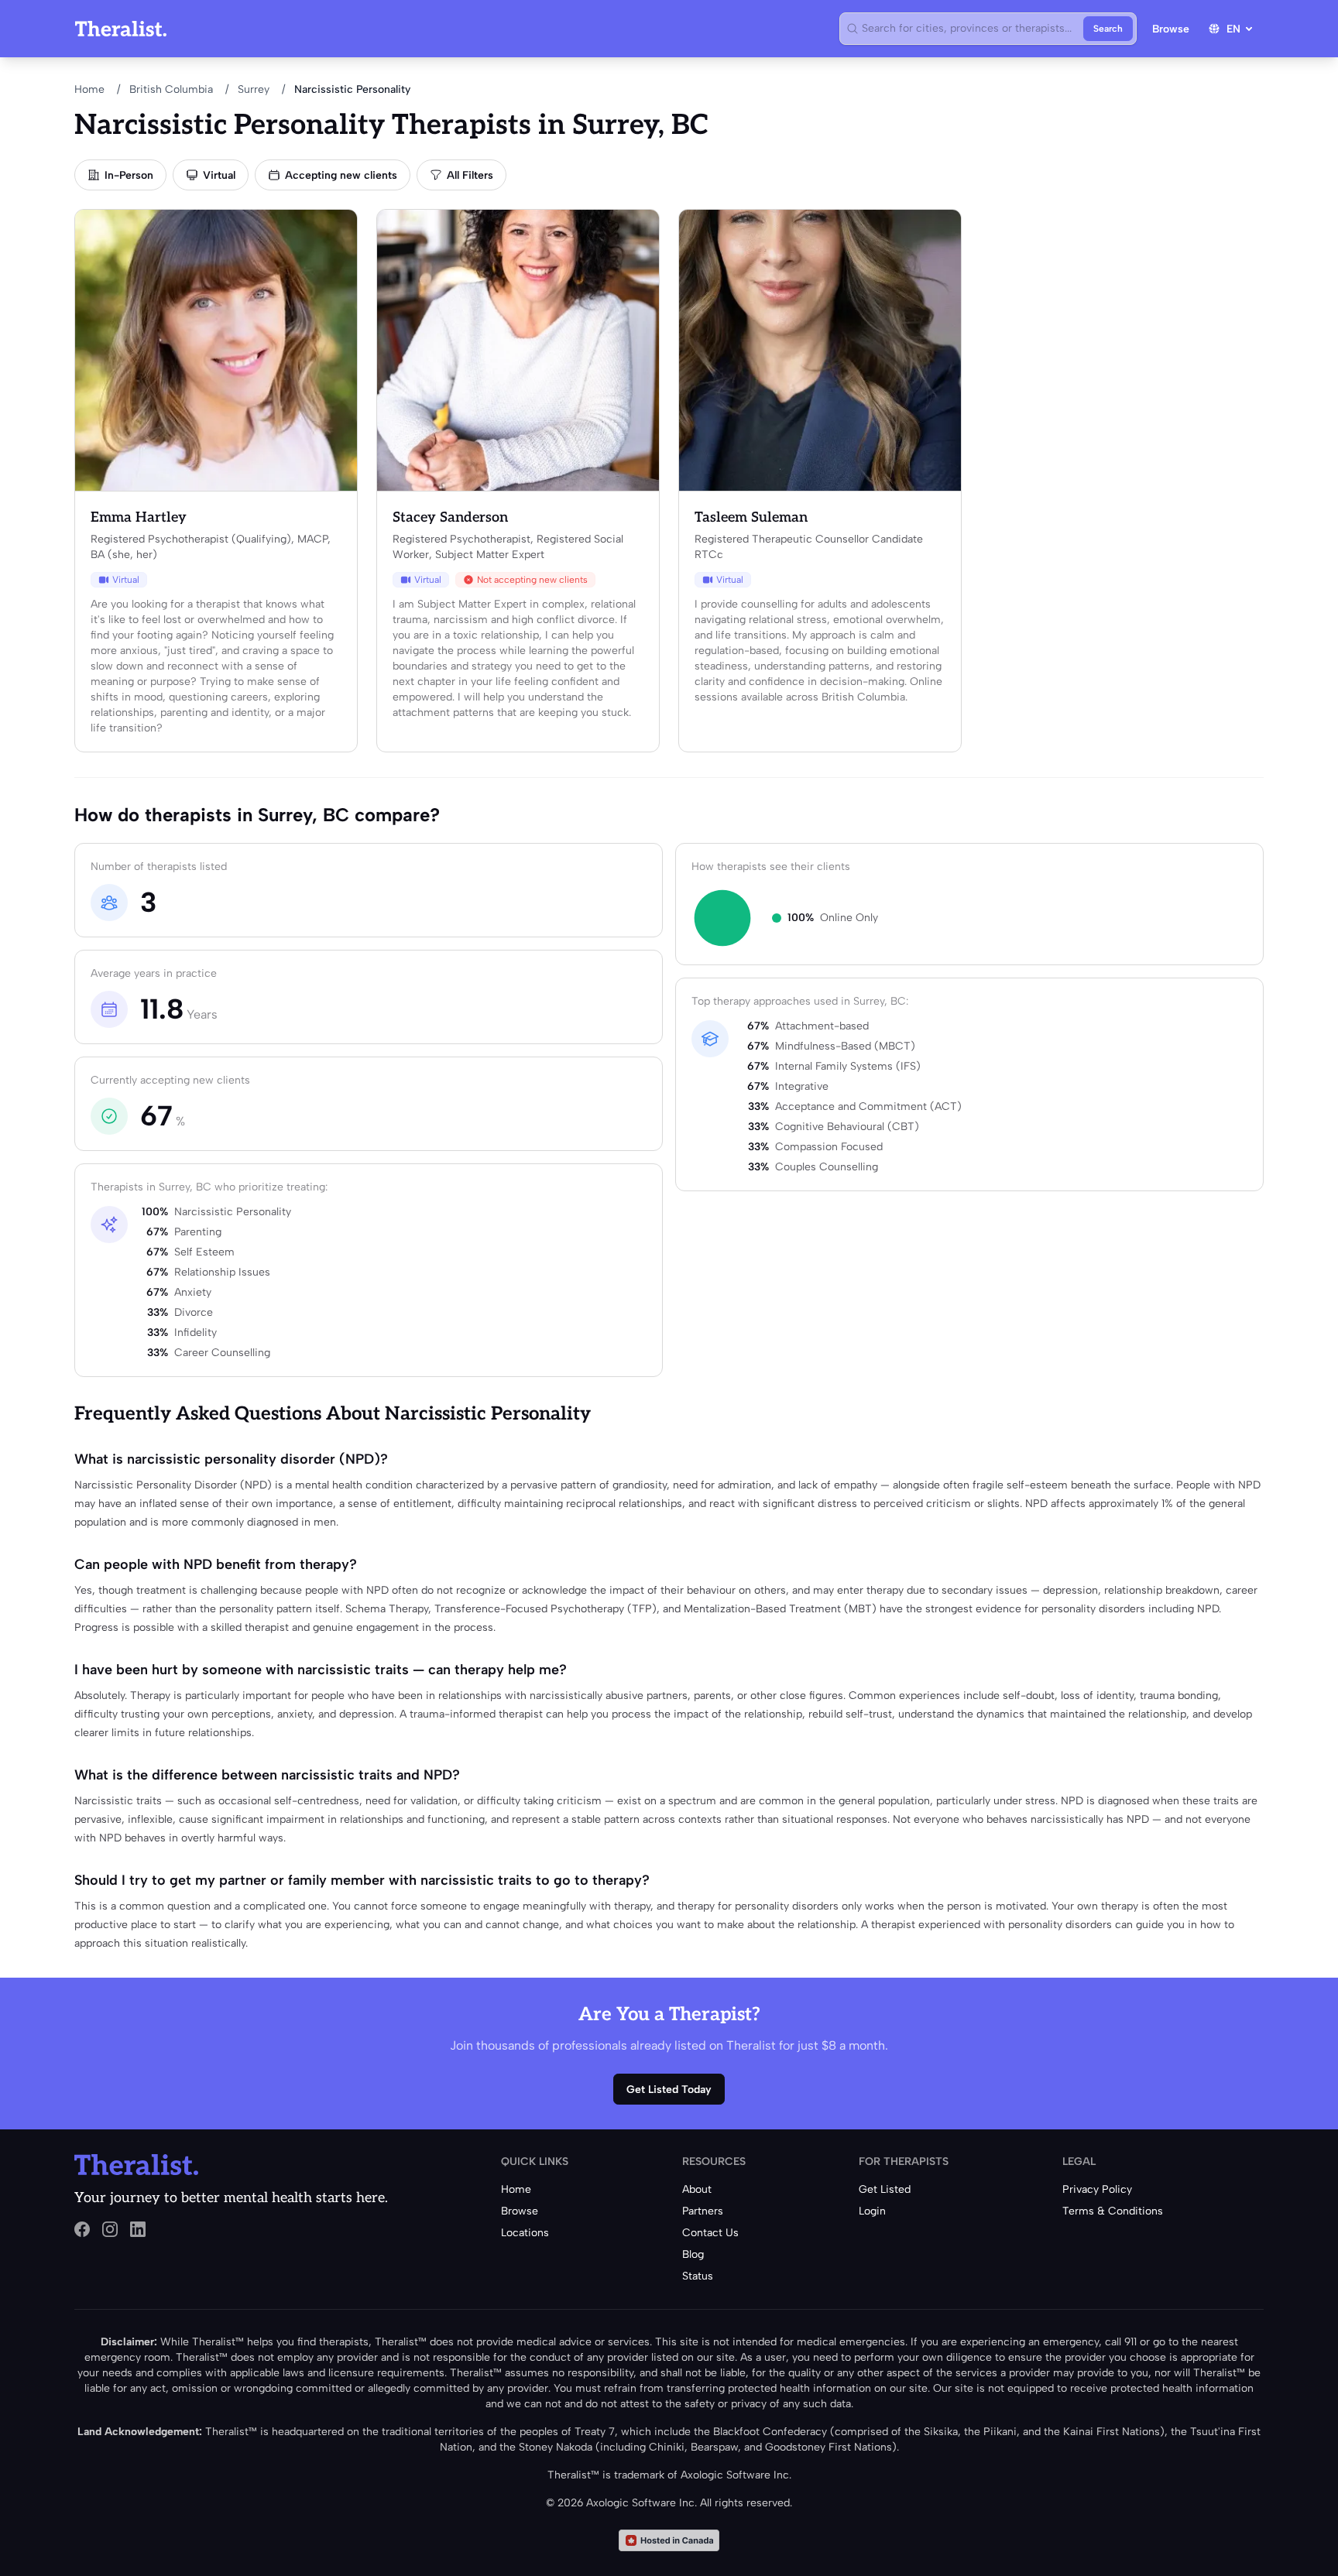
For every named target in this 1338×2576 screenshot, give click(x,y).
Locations (525, 2233)
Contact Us (710, 2233)
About (697, 2189)
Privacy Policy (1097, 2189)
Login (872, 2211)
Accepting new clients (341, 175)
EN (1233, 29)
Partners (703, 2211)
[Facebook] (82, 2229)
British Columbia (171, 89)
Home (89, 89)
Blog (693, 2254)
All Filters (470, 175)
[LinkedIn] (138, 2229)
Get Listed (885, 2189)
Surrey (254, 89)
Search (1108, 29)
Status (698, 2276)
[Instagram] (110, 2229)
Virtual (219, 175)
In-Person (129, 175)
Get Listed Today (669, 2090)
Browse (1171, 29)
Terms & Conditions (1113, 2211)
